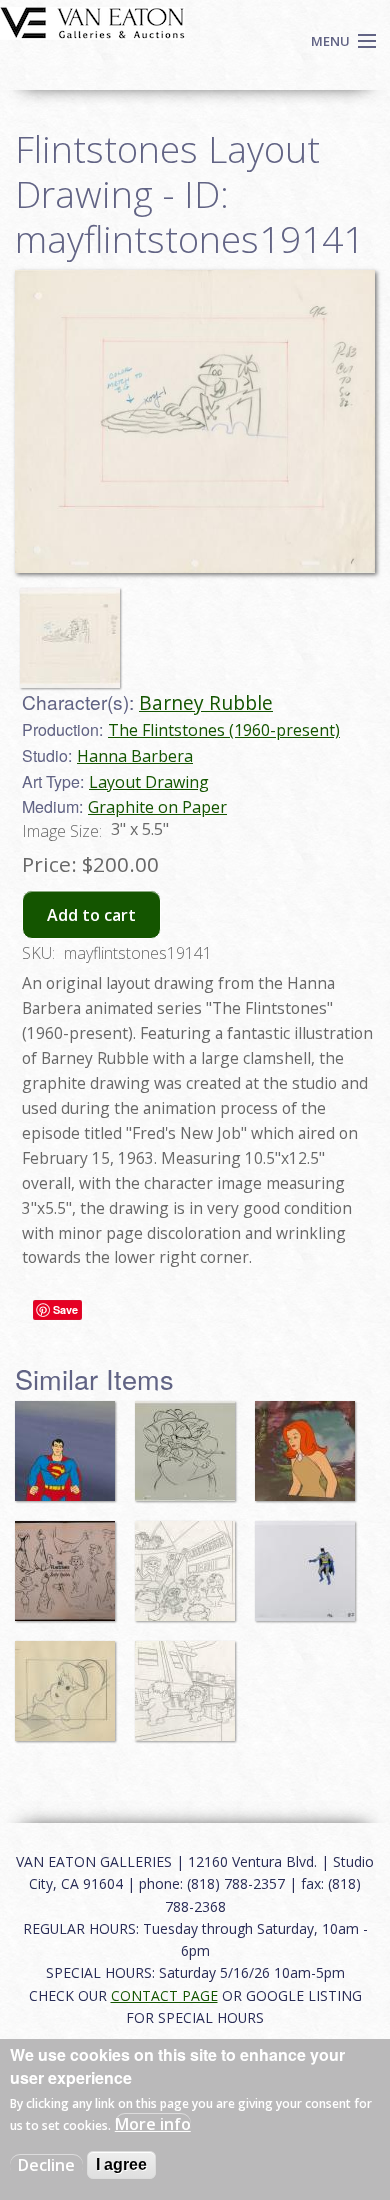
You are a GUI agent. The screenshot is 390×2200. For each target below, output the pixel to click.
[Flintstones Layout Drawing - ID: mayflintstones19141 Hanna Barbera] (195, 420)
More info (153, 2124)
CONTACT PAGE (164, 1995)
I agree (121, 2164)
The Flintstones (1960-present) (224, 730)
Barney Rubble (206, 702)
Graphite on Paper (157, 807)
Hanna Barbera (135, 756)
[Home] (92, 21)
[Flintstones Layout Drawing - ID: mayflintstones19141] (75, 628)
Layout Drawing (149, 782)
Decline (46, 2165)
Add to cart (91, 915)
